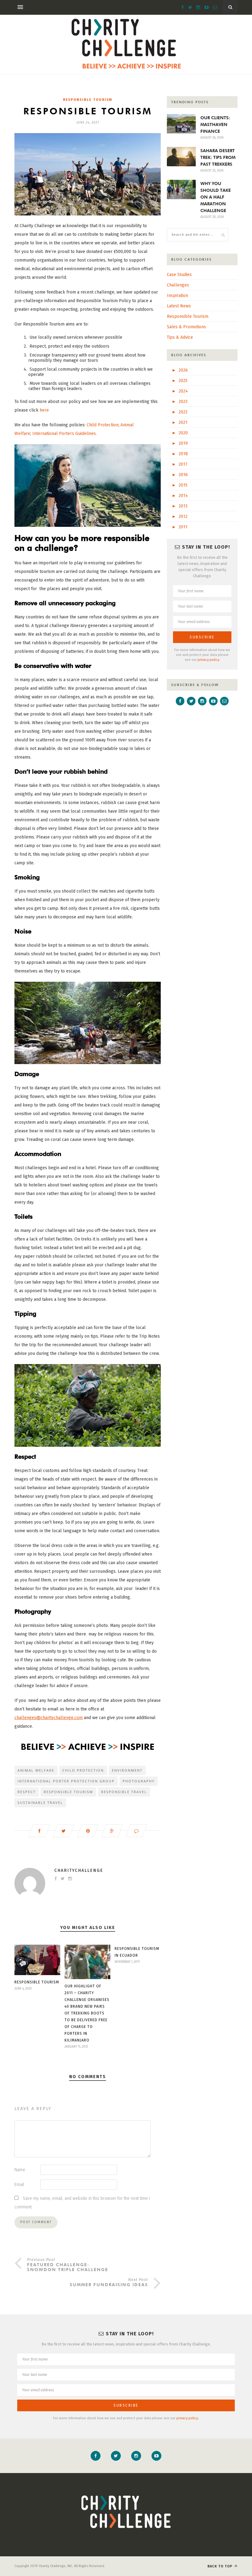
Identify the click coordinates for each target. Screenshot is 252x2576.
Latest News (179, 306)
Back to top (220, 2566)
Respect (27, 1792)
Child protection (83, 1770)
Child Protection (102, 425)
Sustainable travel (40, 1803)
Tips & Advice (180, 337)
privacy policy (208, 660)
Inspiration (177, 296)
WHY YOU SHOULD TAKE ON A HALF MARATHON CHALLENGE (216, 197)
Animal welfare (36, 1770)
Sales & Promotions (186, 327)
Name (20, 2170)
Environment (127, 1770)
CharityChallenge (79, 1870)
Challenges (178, 285)
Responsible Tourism (88, 100)
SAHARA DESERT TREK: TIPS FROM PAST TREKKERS (218, 157)
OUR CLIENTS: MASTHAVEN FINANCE (215, 124)
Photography (139, 1781)
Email (19, 2185)
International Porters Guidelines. (65, 434)
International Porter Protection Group (66, 1781)
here (44, 410)
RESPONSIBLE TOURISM (37, 1982)
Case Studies (179, 275)
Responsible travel (124, 1792)
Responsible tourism (68, 1792)
